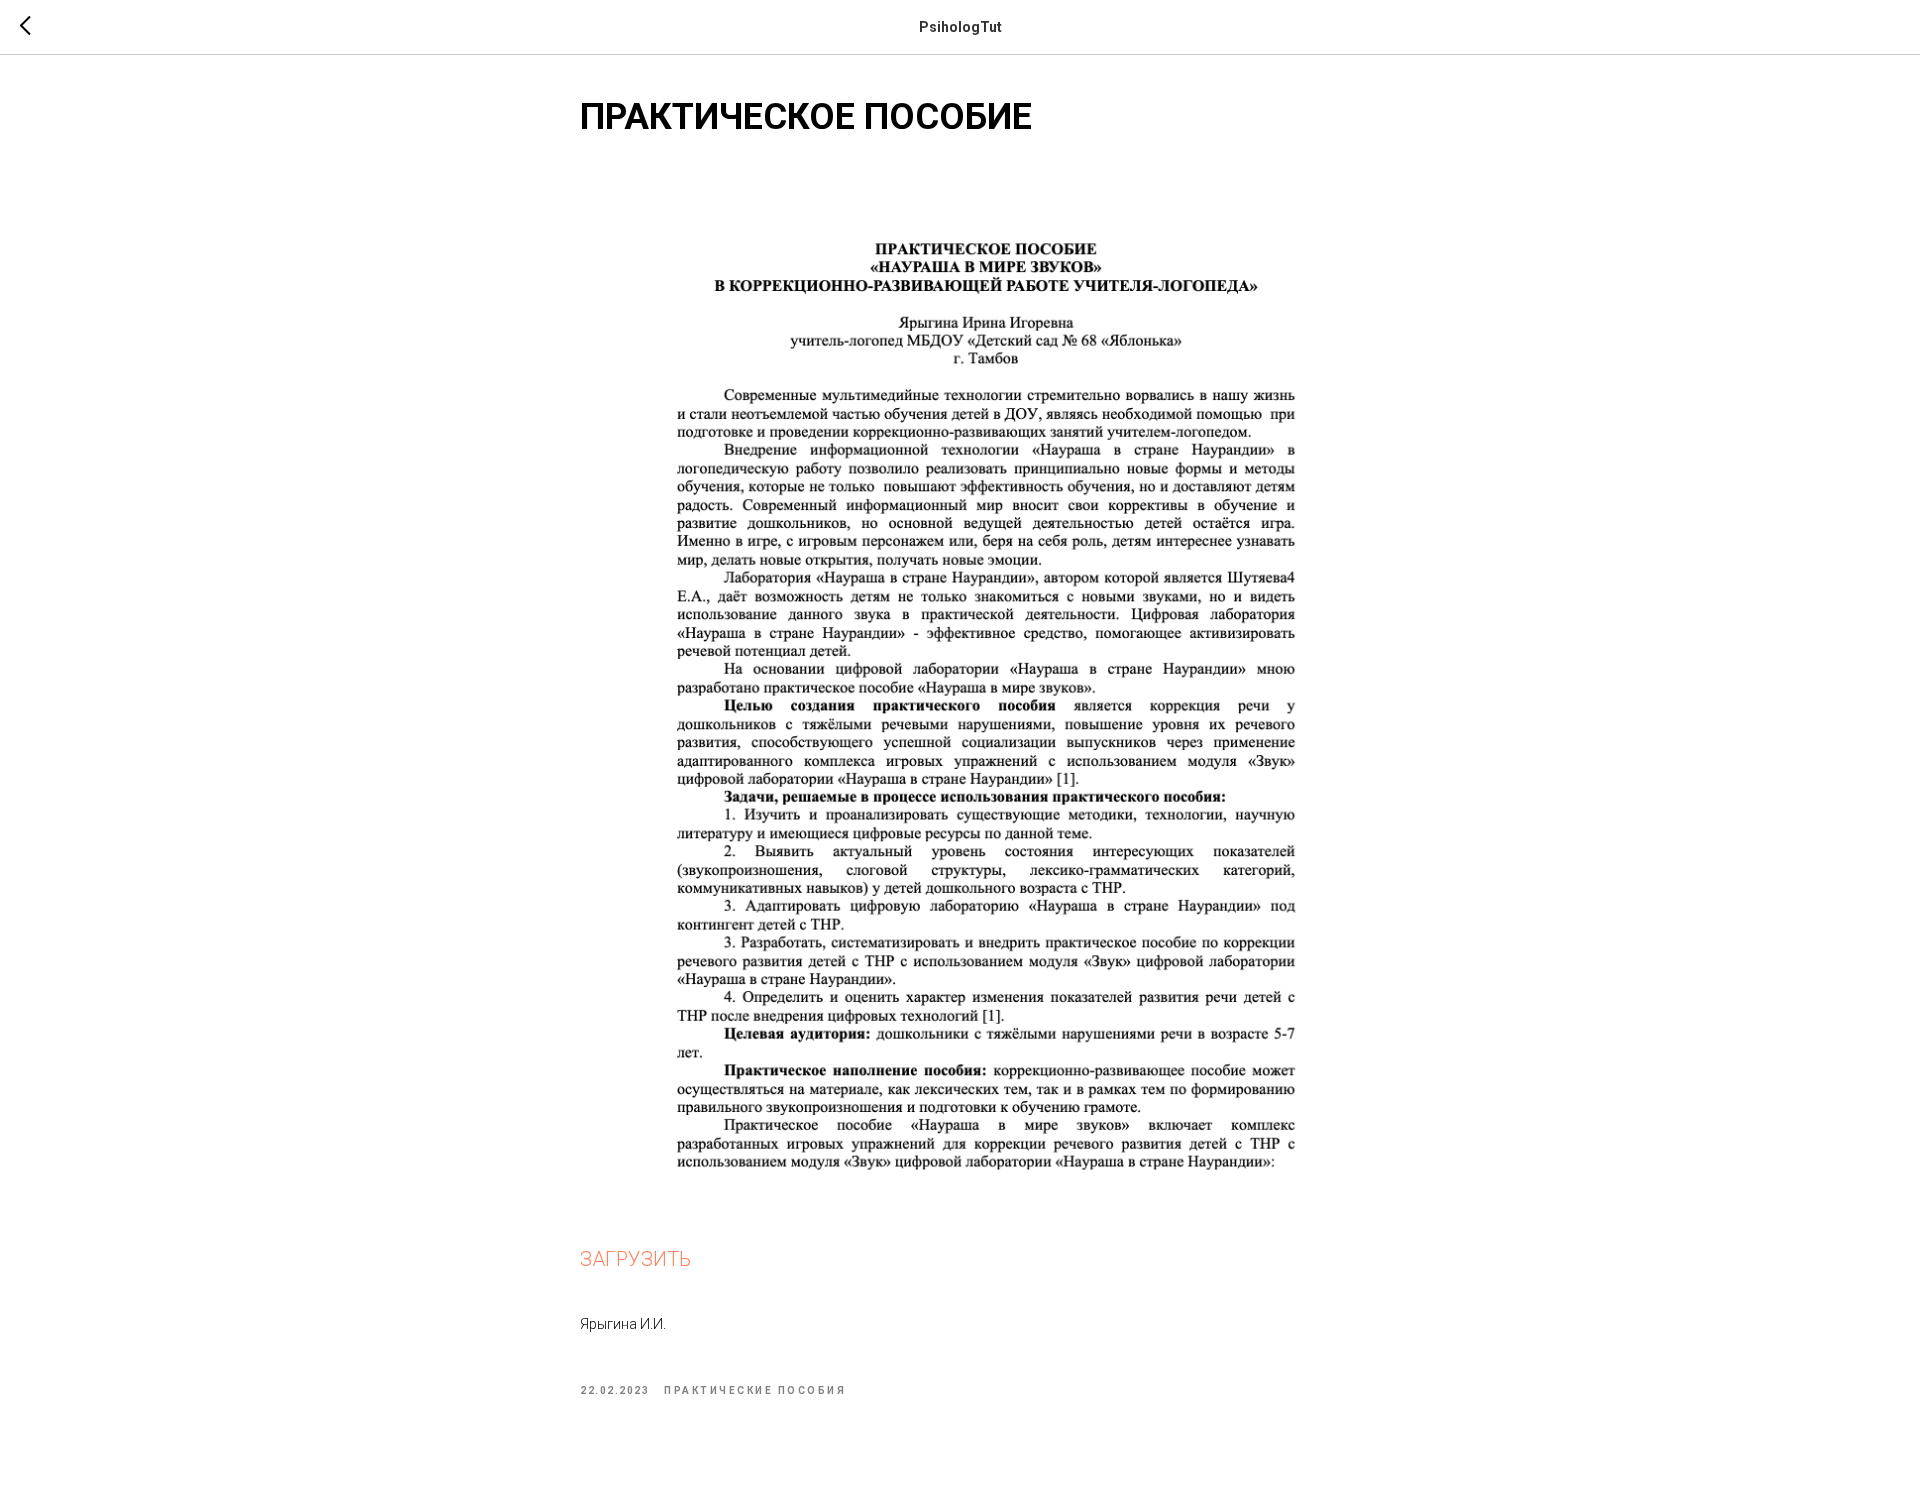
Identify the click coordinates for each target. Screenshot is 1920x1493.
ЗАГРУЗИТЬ (635, 1259)
